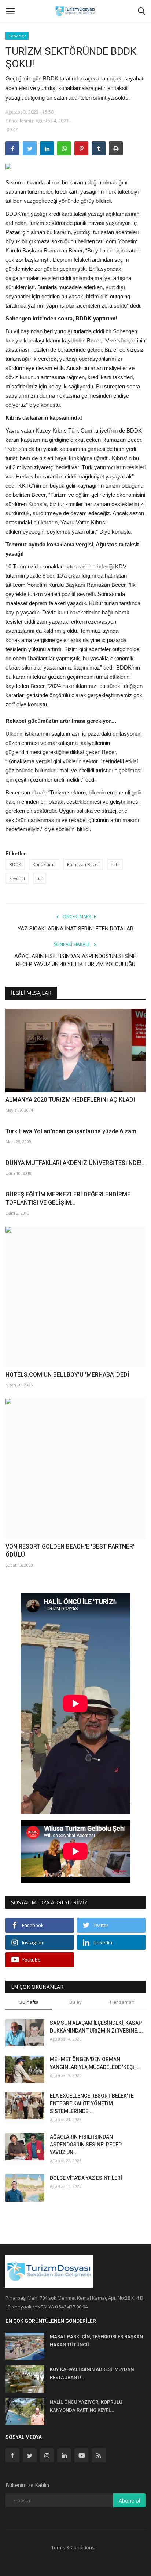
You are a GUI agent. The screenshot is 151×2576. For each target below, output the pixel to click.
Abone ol (129, 2500)
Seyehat (17, 878)
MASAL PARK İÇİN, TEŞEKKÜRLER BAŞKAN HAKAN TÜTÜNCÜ (96, 2341)
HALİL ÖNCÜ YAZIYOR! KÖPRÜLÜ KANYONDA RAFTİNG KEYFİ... (86, 2406)
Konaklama (44, 864)
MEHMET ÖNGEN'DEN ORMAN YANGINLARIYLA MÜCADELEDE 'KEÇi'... (95, 2063)
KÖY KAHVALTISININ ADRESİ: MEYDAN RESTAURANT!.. (92, 2373)
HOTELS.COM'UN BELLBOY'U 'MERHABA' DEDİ (67, 1375)
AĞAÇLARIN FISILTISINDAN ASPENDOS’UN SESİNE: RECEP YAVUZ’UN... (86, 2145)
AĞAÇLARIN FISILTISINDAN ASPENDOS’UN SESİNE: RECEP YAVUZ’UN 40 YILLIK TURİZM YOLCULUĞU (76, 960)
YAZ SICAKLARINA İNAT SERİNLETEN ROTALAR (75, 929)
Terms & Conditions (73, 2547)
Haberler (17, 36)
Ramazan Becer (83, 864)
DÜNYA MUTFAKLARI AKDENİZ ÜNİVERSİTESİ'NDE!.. (75, 1163)
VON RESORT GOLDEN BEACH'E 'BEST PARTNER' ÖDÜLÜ (70, 1551)
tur (40, 878)
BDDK (15, 864)
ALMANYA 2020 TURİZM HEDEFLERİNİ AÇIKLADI (70, 1100)
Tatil (115, 864)
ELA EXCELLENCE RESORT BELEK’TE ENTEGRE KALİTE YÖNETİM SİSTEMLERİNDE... (92, 2103)
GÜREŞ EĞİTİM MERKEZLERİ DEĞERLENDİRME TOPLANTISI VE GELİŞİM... (68, 1199)
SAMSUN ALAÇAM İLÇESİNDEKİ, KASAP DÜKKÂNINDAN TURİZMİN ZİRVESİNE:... (96, 2027)
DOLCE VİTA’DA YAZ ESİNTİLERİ (86, 2178)
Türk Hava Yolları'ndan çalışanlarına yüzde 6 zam (71, 1131)
